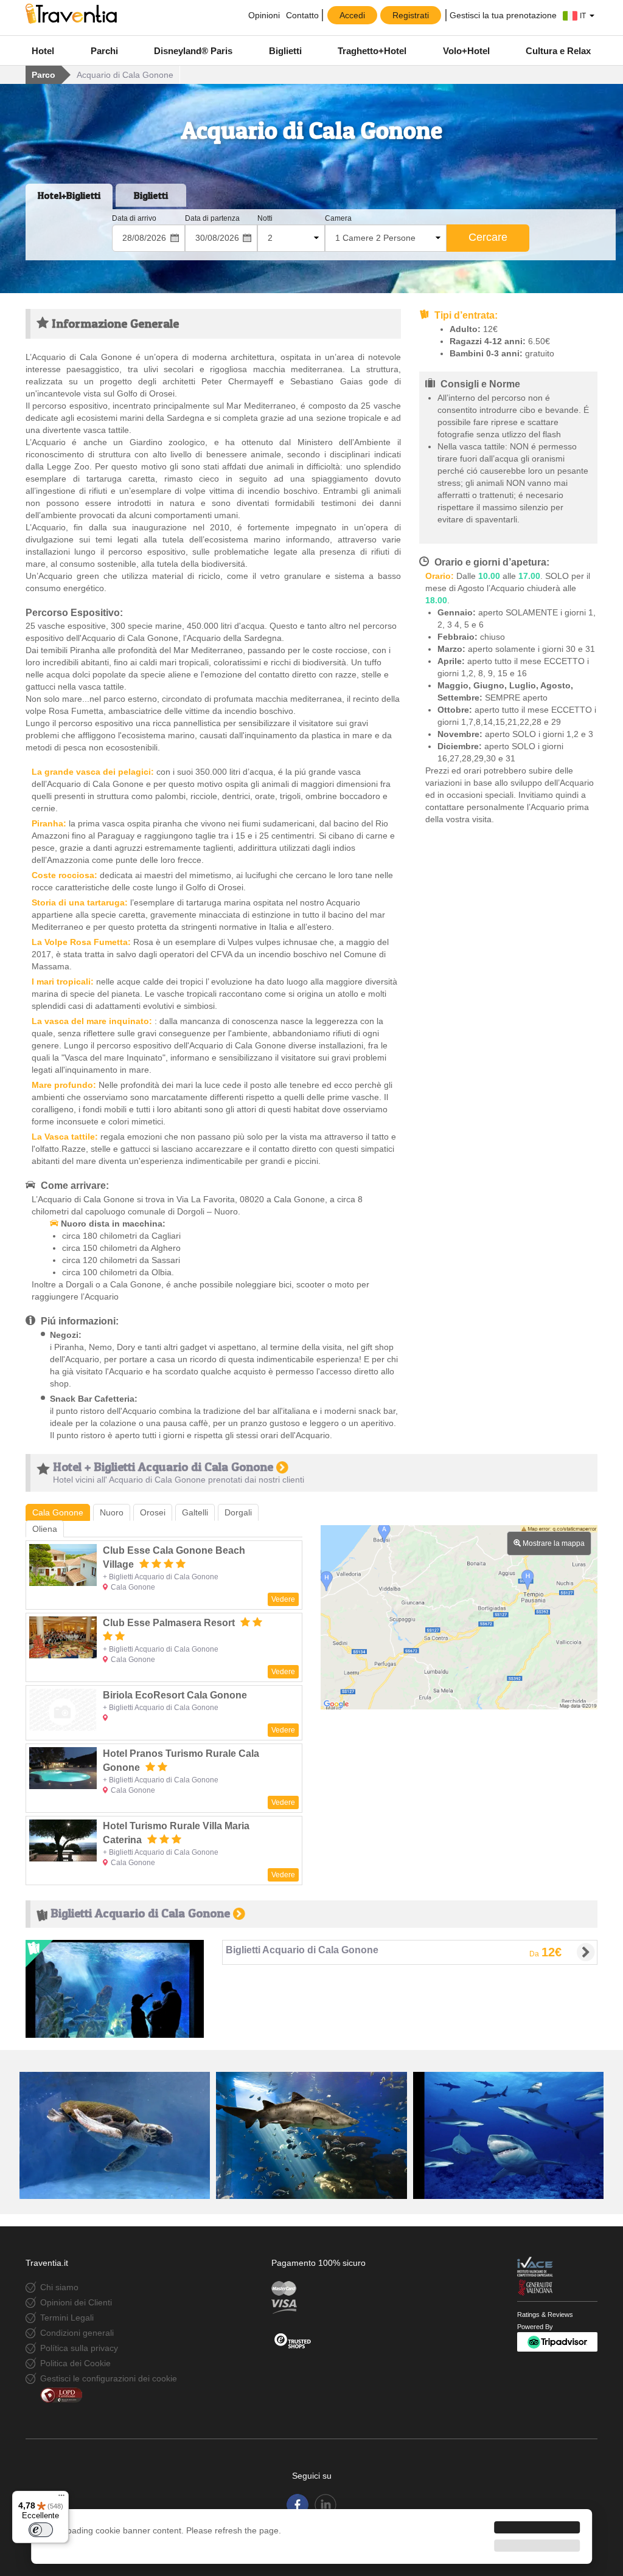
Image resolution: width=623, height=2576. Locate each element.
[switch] (41, 2530)
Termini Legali (67, 2318)
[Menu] (61, 2498)
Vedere (283, 1599)
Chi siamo (59, 2287)
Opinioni (263, 15)
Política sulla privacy (79, 2348)
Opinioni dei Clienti (76, 2302)
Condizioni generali (77, 2333)
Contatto (302, 15)
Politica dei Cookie (75, 2363)
